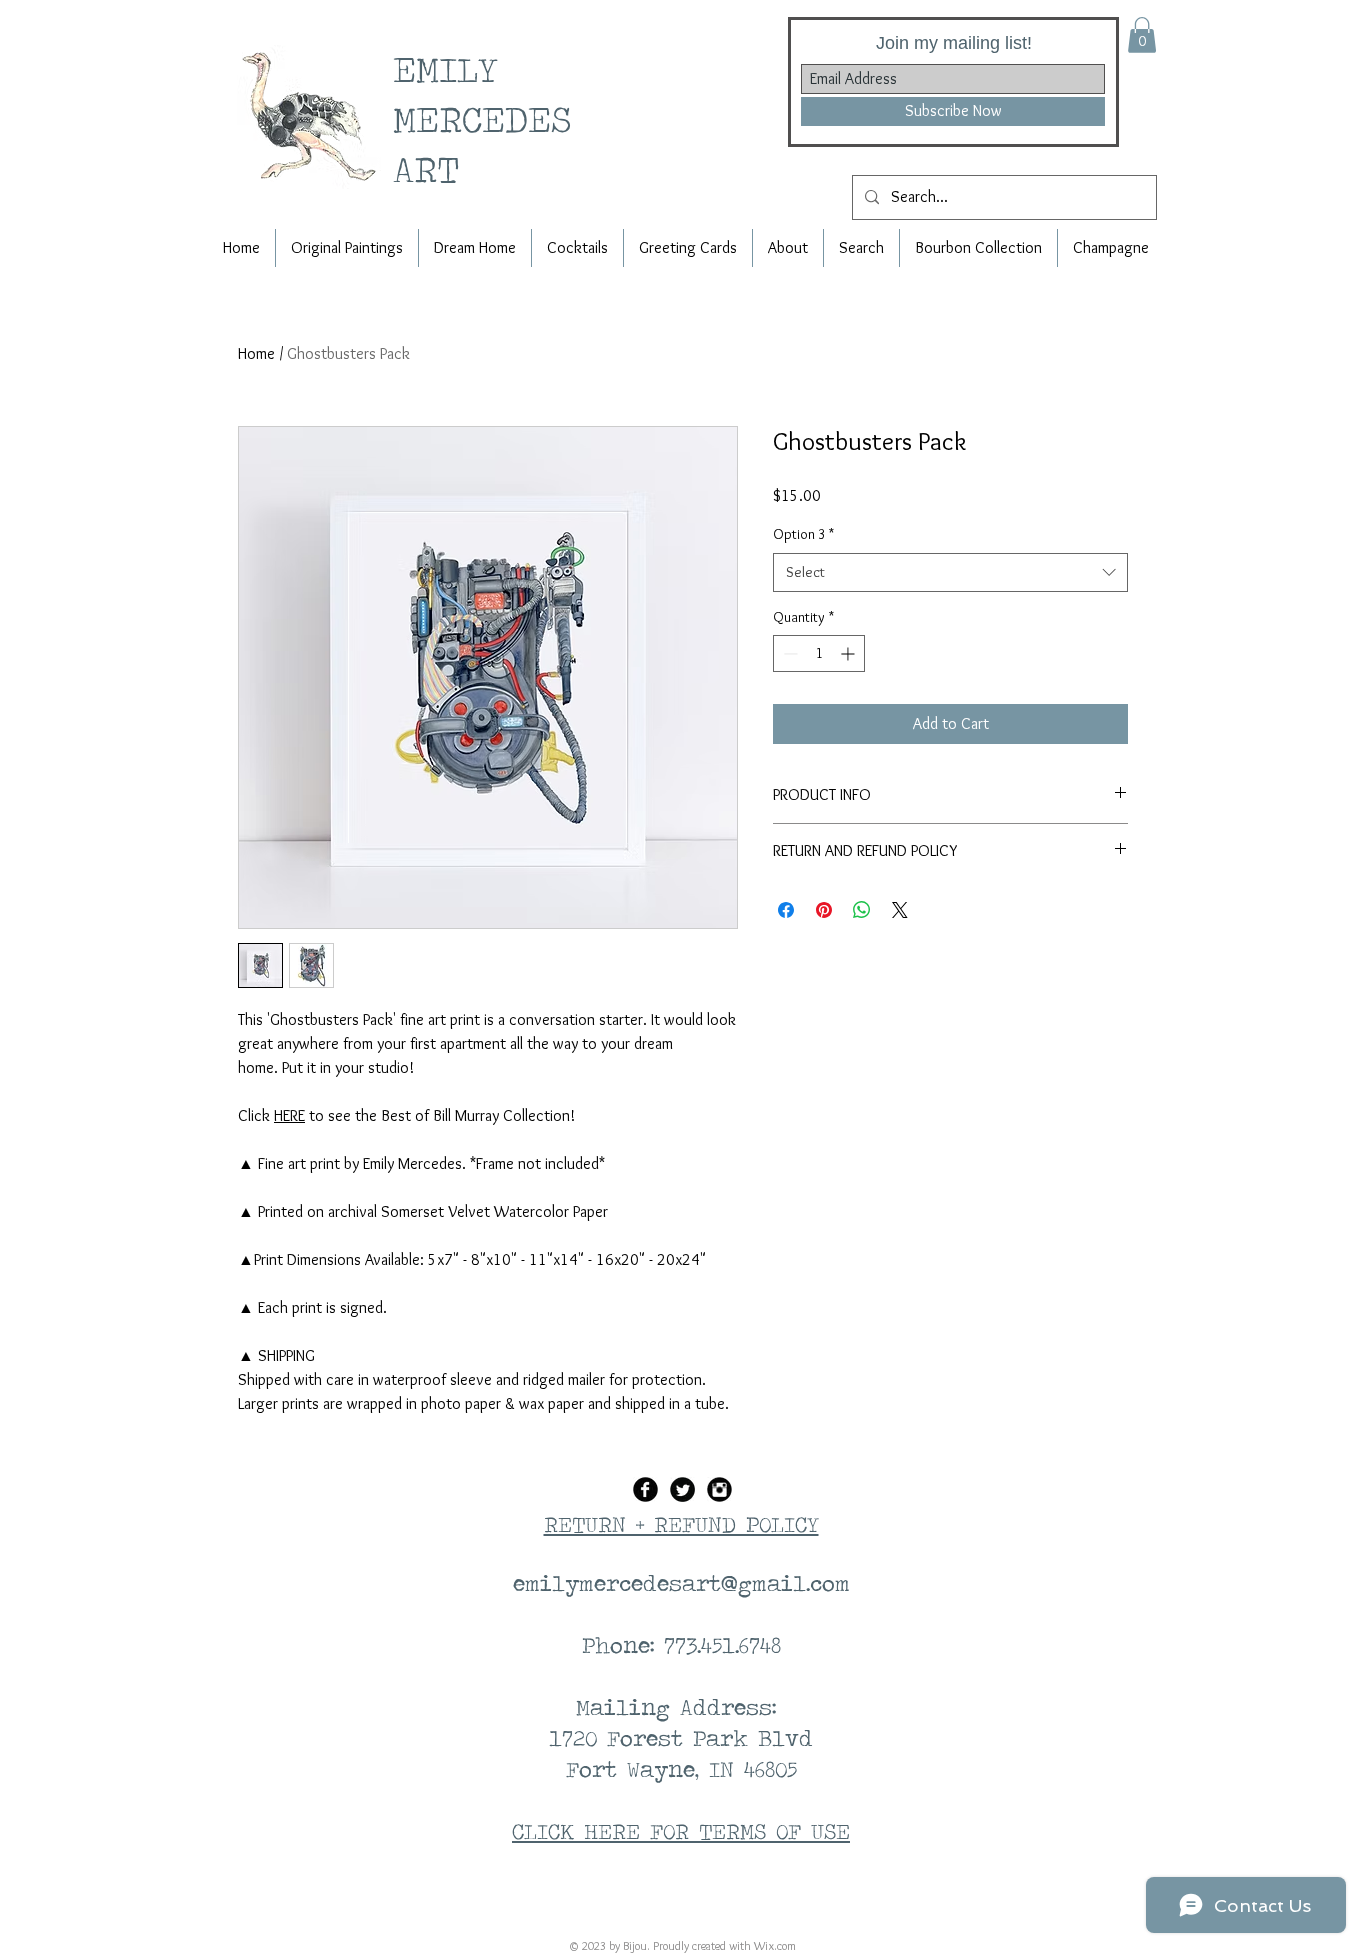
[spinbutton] (819, 653)
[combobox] (950, 572)
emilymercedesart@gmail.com (681, 1583)
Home (256, 353)
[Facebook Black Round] (645, 1489)
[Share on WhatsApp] (862, 910)
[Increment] (849, 653)
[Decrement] (788, 653)
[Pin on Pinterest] (824, 910)
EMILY (454, 68)
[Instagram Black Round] (719, 1489)
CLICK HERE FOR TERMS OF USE (681, 1831)
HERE (289, 1115)
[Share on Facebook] (786, 910)
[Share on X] (900, 910)
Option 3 (803, 534)
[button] (1142, 35)
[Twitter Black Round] (682, 1489)
